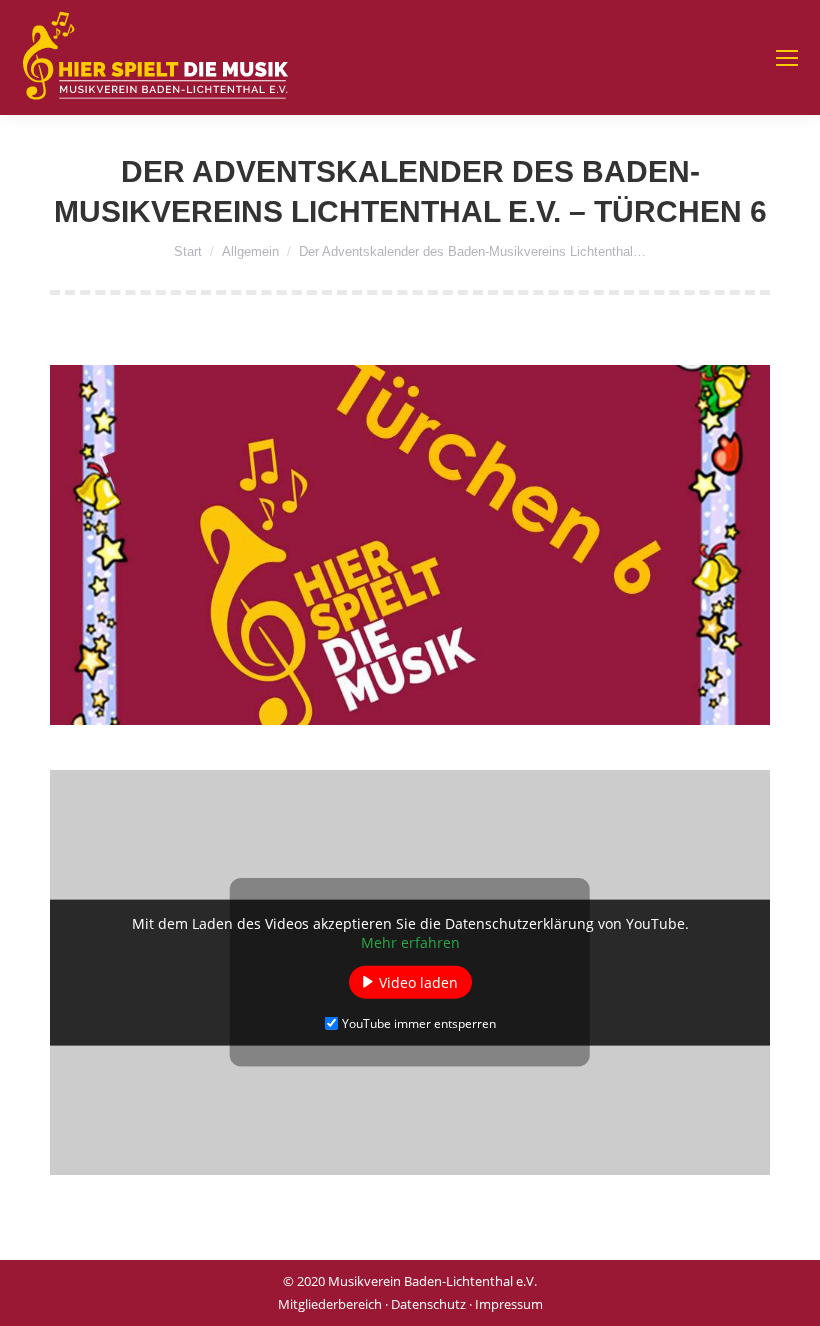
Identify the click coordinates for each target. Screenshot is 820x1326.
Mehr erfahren (410, 941)
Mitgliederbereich (330, 1304)
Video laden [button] (418, 981)
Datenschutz (428, 1304)
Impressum (509, 1304)
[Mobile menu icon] (787, 58)
